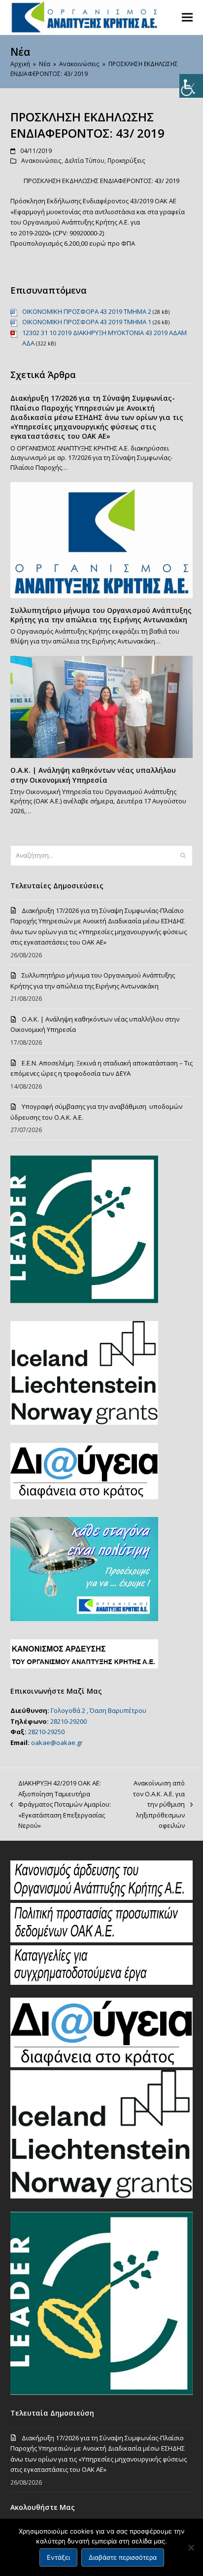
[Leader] (102, 2392)
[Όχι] (191, 2547)
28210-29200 (68, 1721)
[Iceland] (102, 2196)
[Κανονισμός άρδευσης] (102, 1897)
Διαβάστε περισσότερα (123, 2557)
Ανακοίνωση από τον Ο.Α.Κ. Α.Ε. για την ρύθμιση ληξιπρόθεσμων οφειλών (156, 1804)
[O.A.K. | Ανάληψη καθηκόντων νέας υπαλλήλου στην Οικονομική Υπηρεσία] (102, 706)
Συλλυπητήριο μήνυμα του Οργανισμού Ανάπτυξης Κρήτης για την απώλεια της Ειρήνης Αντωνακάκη (101, 615)
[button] (187, 17)
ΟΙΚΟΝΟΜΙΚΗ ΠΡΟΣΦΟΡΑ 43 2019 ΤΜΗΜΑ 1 (87, 322)
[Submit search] (183, 856)
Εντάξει (58, 2557)
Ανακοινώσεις (41, 161)
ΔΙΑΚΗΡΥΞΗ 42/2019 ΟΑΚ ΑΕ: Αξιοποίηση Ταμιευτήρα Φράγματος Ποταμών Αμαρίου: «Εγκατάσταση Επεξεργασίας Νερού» (61, 1804)
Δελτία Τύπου (85, 161)
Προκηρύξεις (126, 161)
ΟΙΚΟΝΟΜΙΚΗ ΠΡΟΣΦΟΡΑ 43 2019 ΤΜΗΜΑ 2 (87, 311)
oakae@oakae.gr (57, 1743)
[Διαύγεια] (102, 2065)
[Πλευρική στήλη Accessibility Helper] (191, 86)
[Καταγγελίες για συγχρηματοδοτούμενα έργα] (102, 1982)
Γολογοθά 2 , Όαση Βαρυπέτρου (99, 1710)
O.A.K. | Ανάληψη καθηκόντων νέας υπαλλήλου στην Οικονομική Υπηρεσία (93, 775)
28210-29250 (46, 1732)
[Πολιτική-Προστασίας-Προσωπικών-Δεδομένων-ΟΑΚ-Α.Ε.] (102, 1940)
